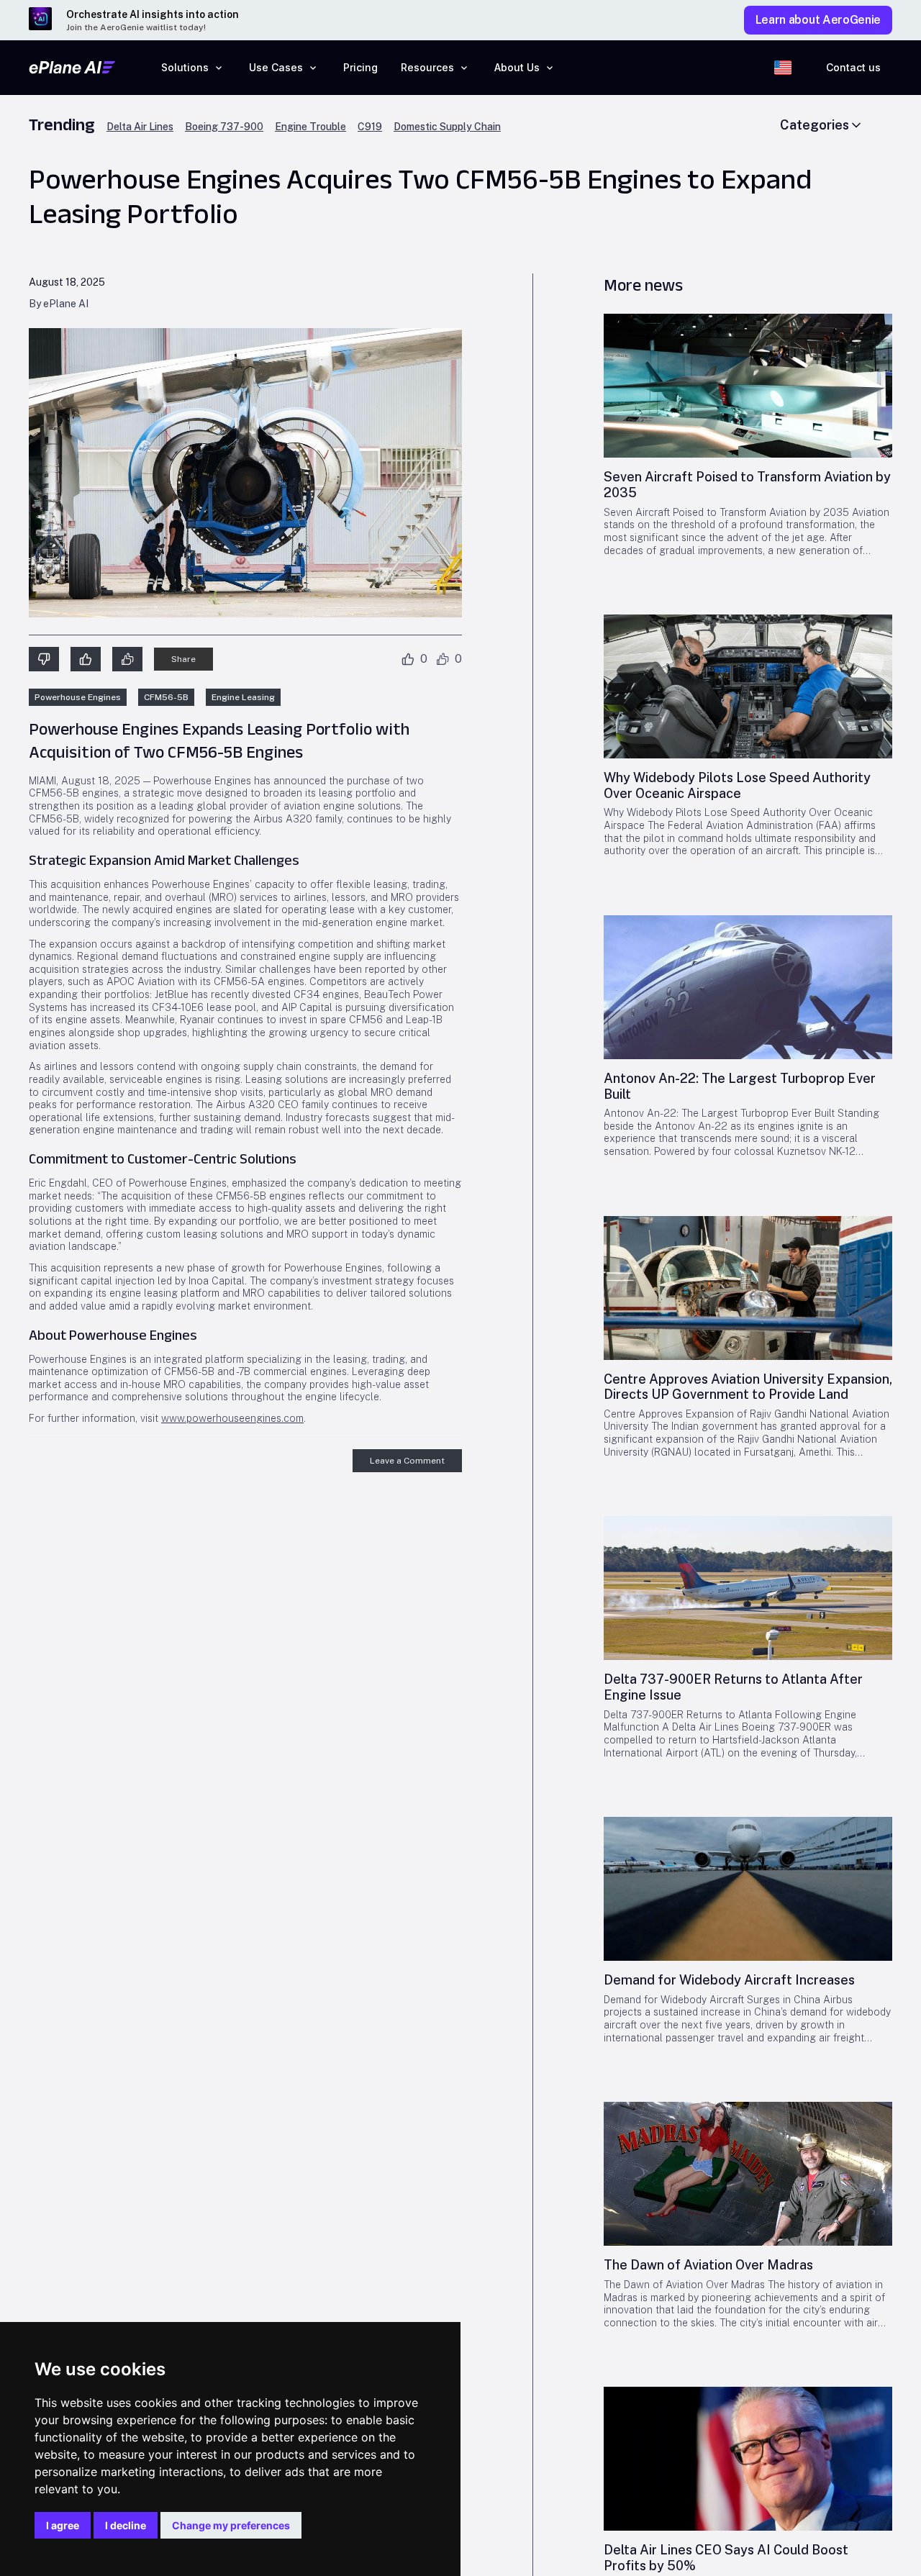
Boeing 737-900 (224, 127)
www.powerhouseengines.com (232, 1418)
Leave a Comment (407, 1461)
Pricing (360, 67)
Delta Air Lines (140, 127)
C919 (370, 127)
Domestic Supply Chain (447, 127)
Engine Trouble (310, 127)
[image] (748, 386)
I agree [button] (63, 2525)
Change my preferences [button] (231, 2525)
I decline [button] (126, 2525)
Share (183, 659)
